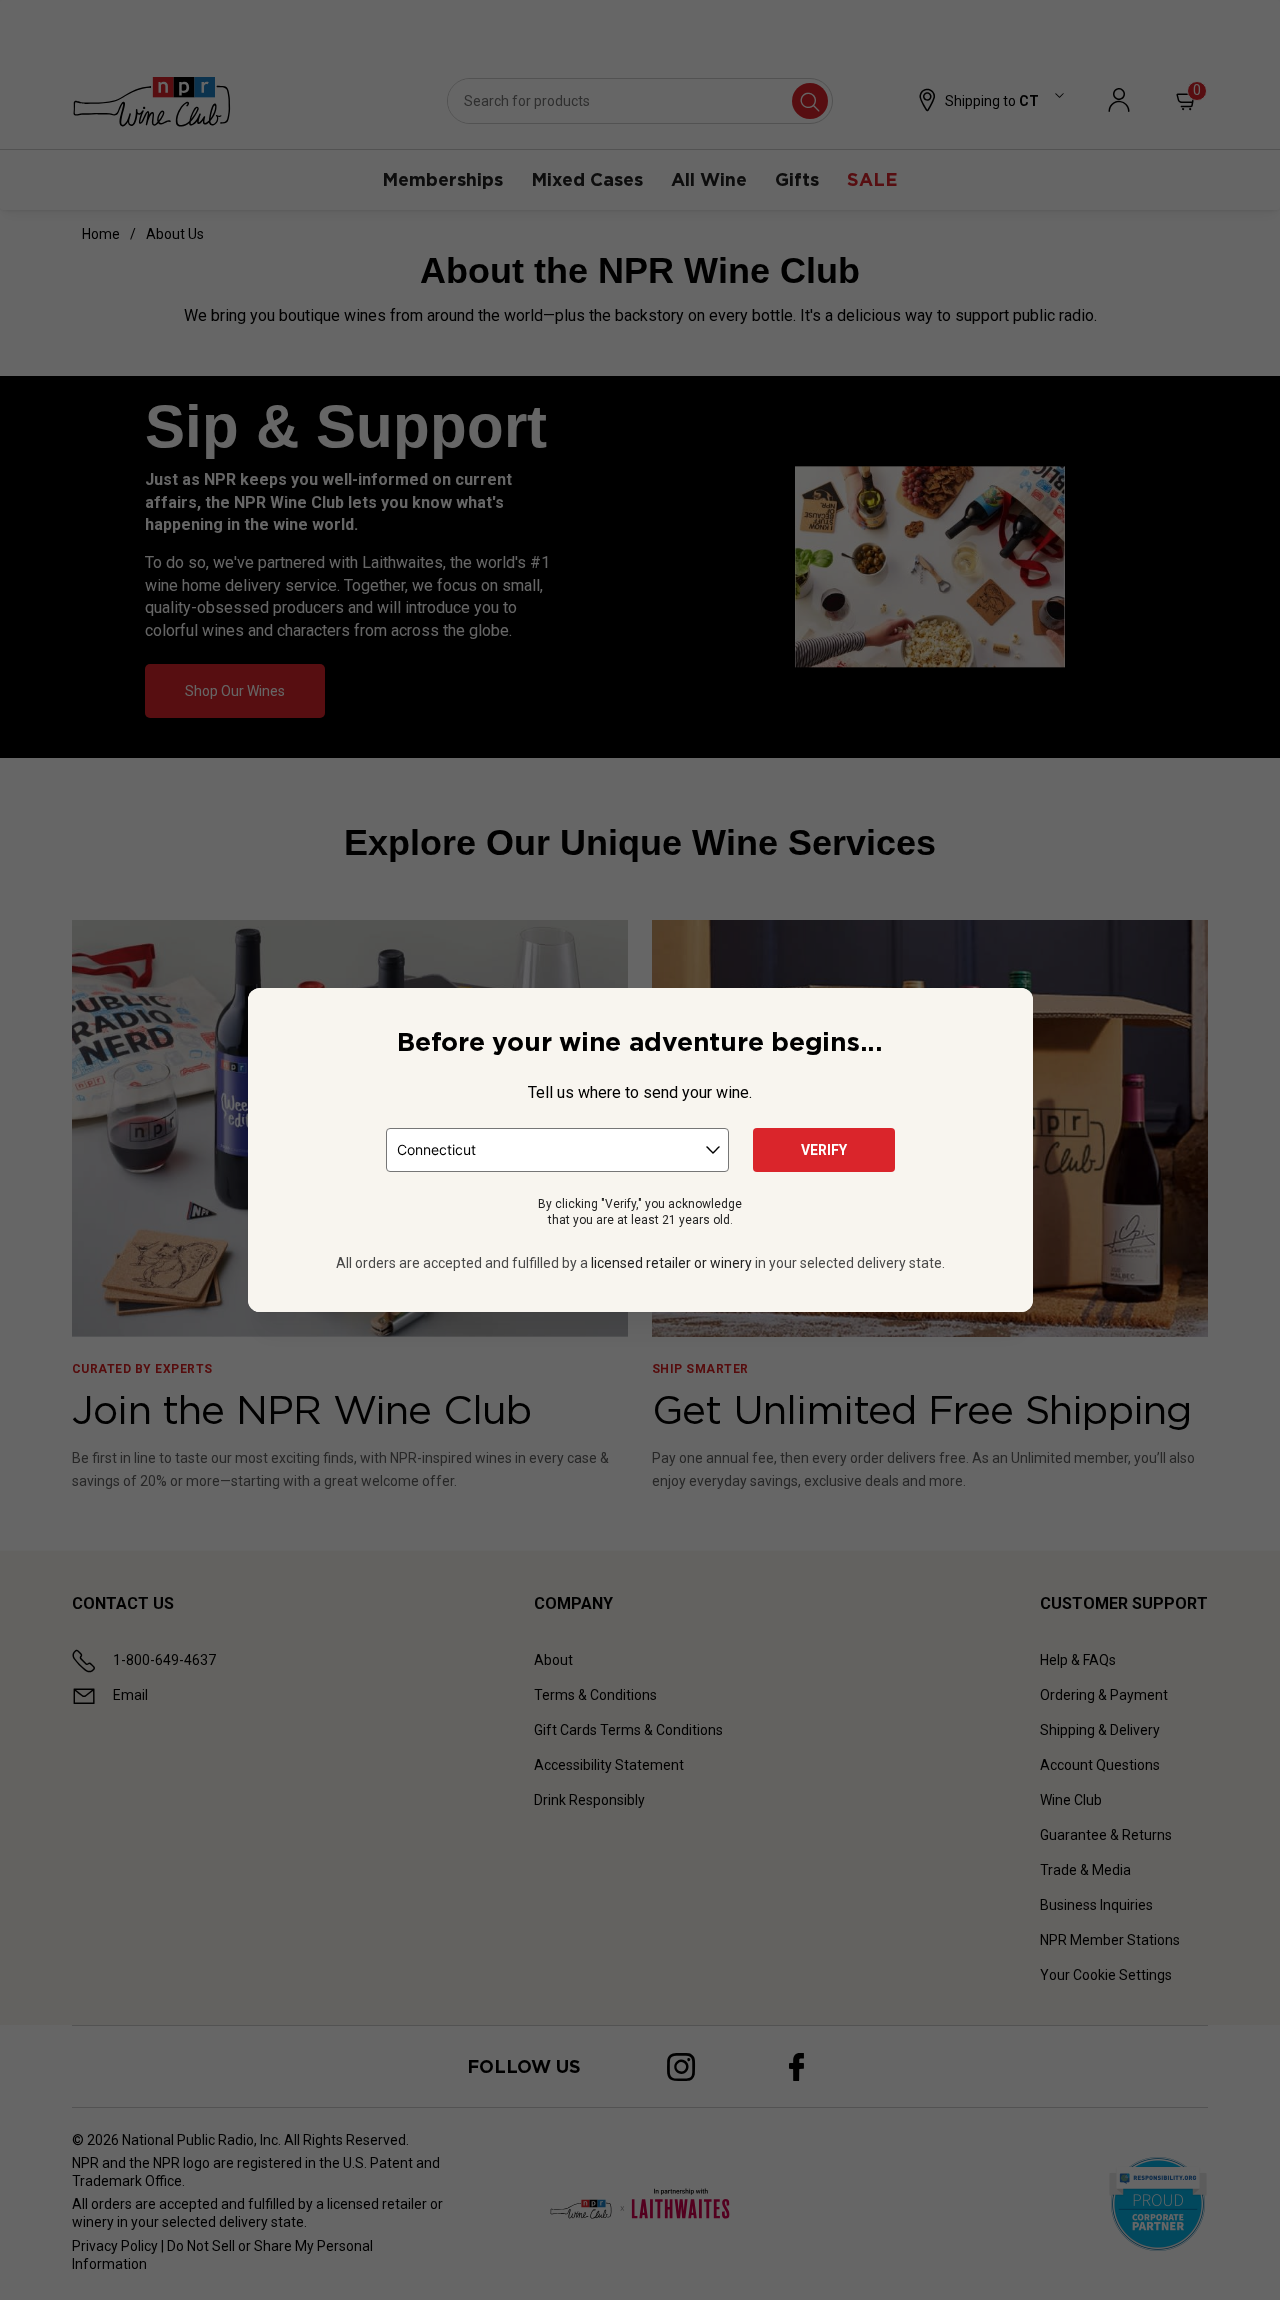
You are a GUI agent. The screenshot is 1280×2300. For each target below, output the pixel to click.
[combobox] (557, 1150)
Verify (824, 1150)
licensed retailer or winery (671, 1263)
